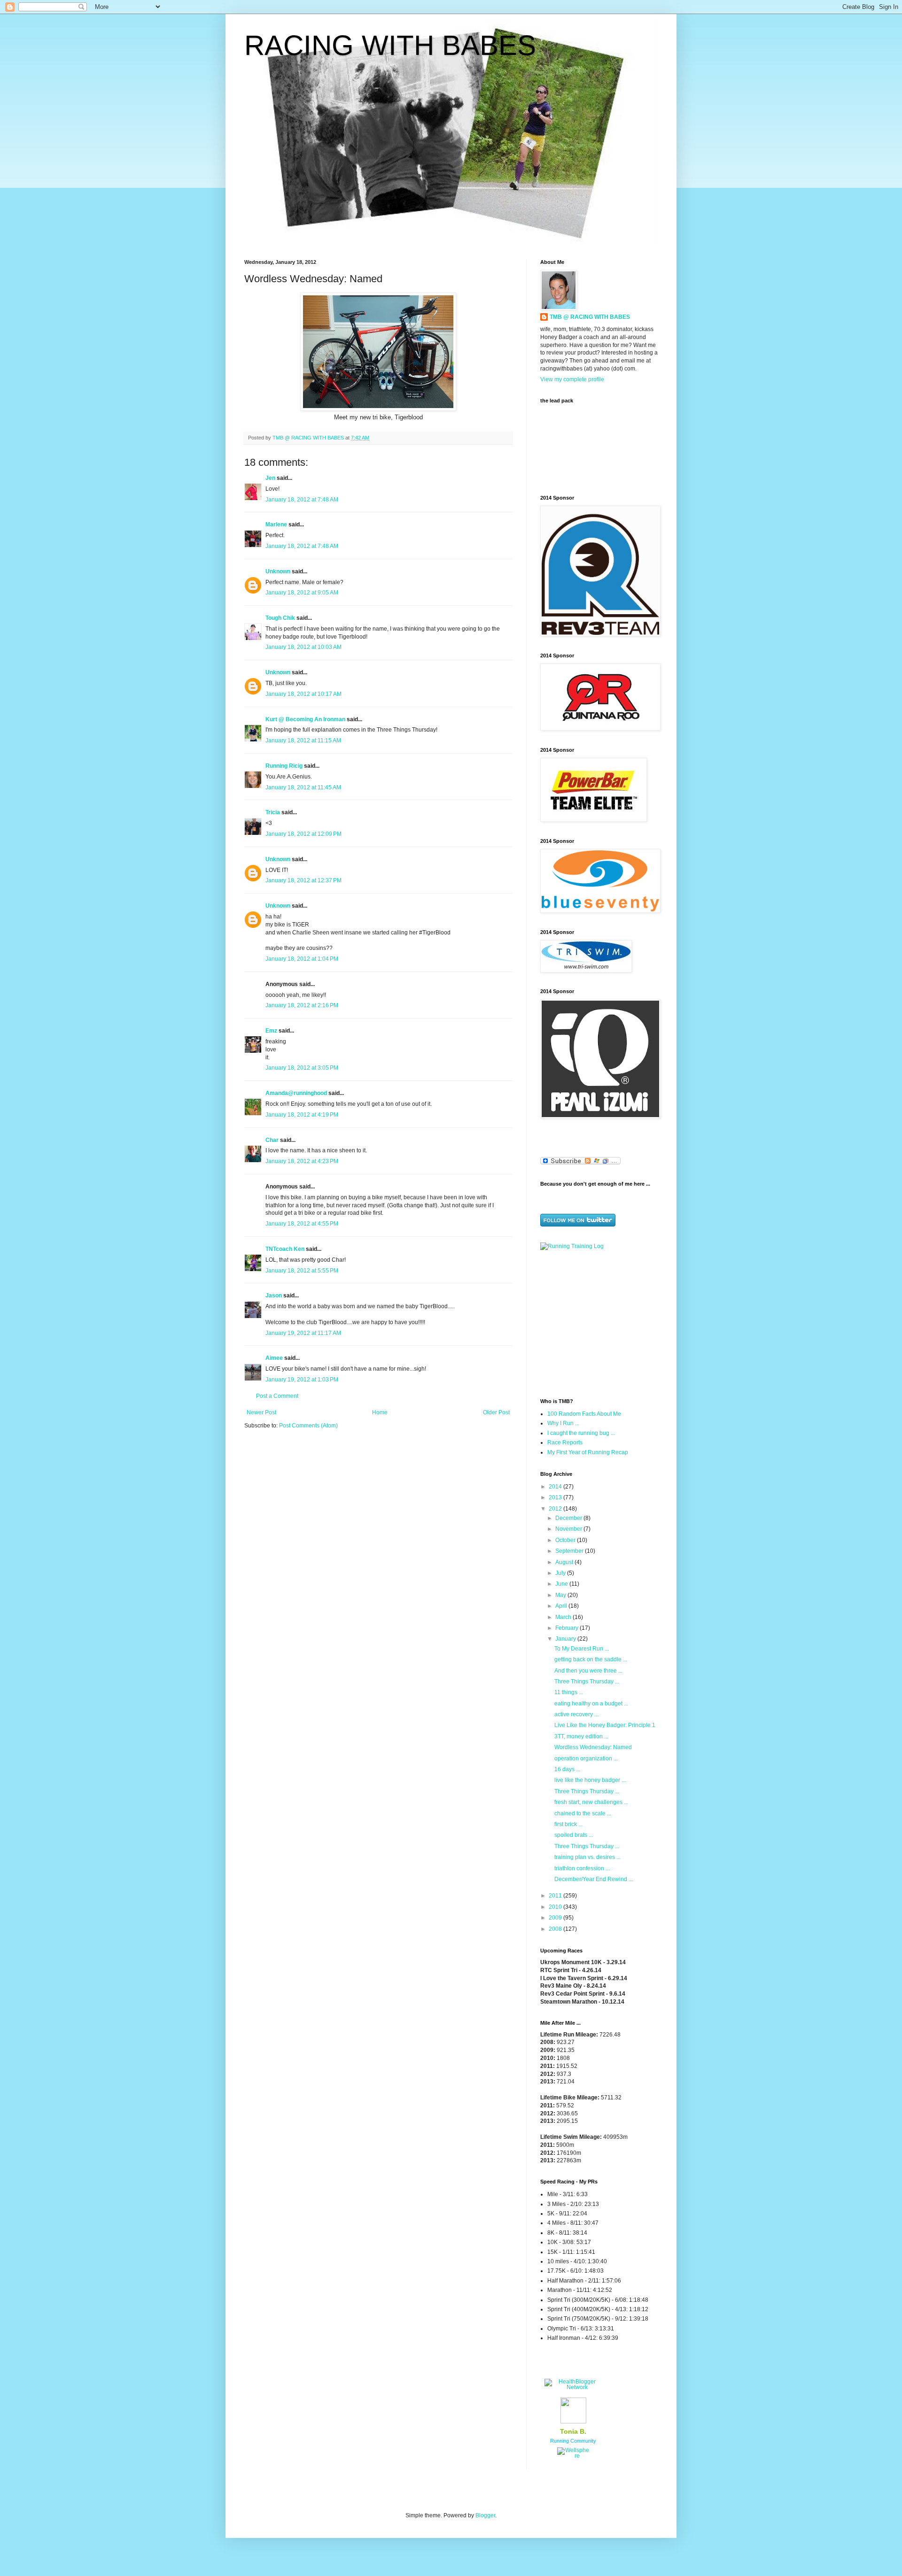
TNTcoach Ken (285, 1249)
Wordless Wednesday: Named (593, 1747)
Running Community (573, 2441)
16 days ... (567, 1769)
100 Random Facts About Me (584, 1414)
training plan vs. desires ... (587, 1857)
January (566, 1639)
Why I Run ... (563, 1423)
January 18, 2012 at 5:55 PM (302, 1271)
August (565, 1562)
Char (272, 1140)
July (561, 1573)
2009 (556, 1918)
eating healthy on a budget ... (591, 1704)
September (570, 1551)
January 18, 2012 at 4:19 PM (302, 1115)
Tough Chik (280, 618)
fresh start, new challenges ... (591, 1802)
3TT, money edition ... (581, 1736)
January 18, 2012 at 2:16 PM (302, 1005)
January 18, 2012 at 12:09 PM (303, 834)
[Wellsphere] (573, 2456)
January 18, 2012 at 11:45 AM (303, 787)
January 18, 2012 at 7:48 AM (302, 500)
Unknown (278, 571)
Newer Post (261, 1412)
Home (380, 1412)
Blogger (485, 2515)
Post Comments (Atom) (308, 1426)
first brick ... (568, 1824)
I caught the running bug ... (581, 1433)
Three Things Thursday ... (587, 1681)
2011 (556, 1896)
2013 (556, 1497)
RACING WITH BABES (390, 45)
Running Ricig (284, 766)
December (569, 1518)
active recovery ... (576, 1714)
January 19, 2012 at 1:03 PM (302, 1380)
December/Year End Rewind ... (594, 1879)
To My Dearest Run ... (582, 1649)
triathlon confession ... (582, 1868)
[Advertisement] (599, 1323)
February (568, 1628)
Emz (271, 1031)
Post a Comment (277, 1396)
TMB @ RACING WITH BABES (590, 317)
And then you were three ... (588, 1671)
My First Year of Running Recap (588, 1452)
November (569, 1529)
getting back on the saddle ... (591, 1659)
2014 (556, 1487)
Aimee (274, 1358)
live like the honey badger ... (590, 1780)
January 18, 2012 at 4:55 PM (302, 1224)
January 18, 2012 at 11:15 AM (303, 740)
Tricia (273, 812)
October (566, 1540)
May (561, 1595)
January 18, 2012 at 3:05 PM (302, 1068)
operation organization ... (586, 1758)
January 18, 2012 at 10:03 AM (303, 647)
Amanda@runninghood (296, 1093)
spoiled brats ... (574, 1835)
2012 (556, 1509)
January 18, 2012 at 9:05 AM (302, 593)
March (564, 1617)
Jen (270, 478)
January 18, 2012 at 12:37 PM (303, 880)
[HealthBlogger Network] (573, 2387)
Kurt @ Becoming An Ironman (305, 719)
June (562, 1584)
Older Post (496, 1412)
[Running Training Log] (572, 1246)
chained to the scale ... (583, 1813)
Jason (274, 1296)
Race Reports (565, 1442)
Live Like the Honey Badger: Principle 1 (605, 1725)
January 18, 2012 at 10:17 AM (303, 694)
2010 (556, 1907)
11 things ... (569, 1692)
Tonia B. (573, 2431)
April (562, 1606)
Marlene (276, 524)
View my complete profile (572, 379)
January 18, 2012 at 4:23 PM (302, 1161)
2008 (556, 1929)
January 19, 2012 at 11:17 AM (303, 1333)
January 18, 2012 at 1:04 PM (302, 959)
